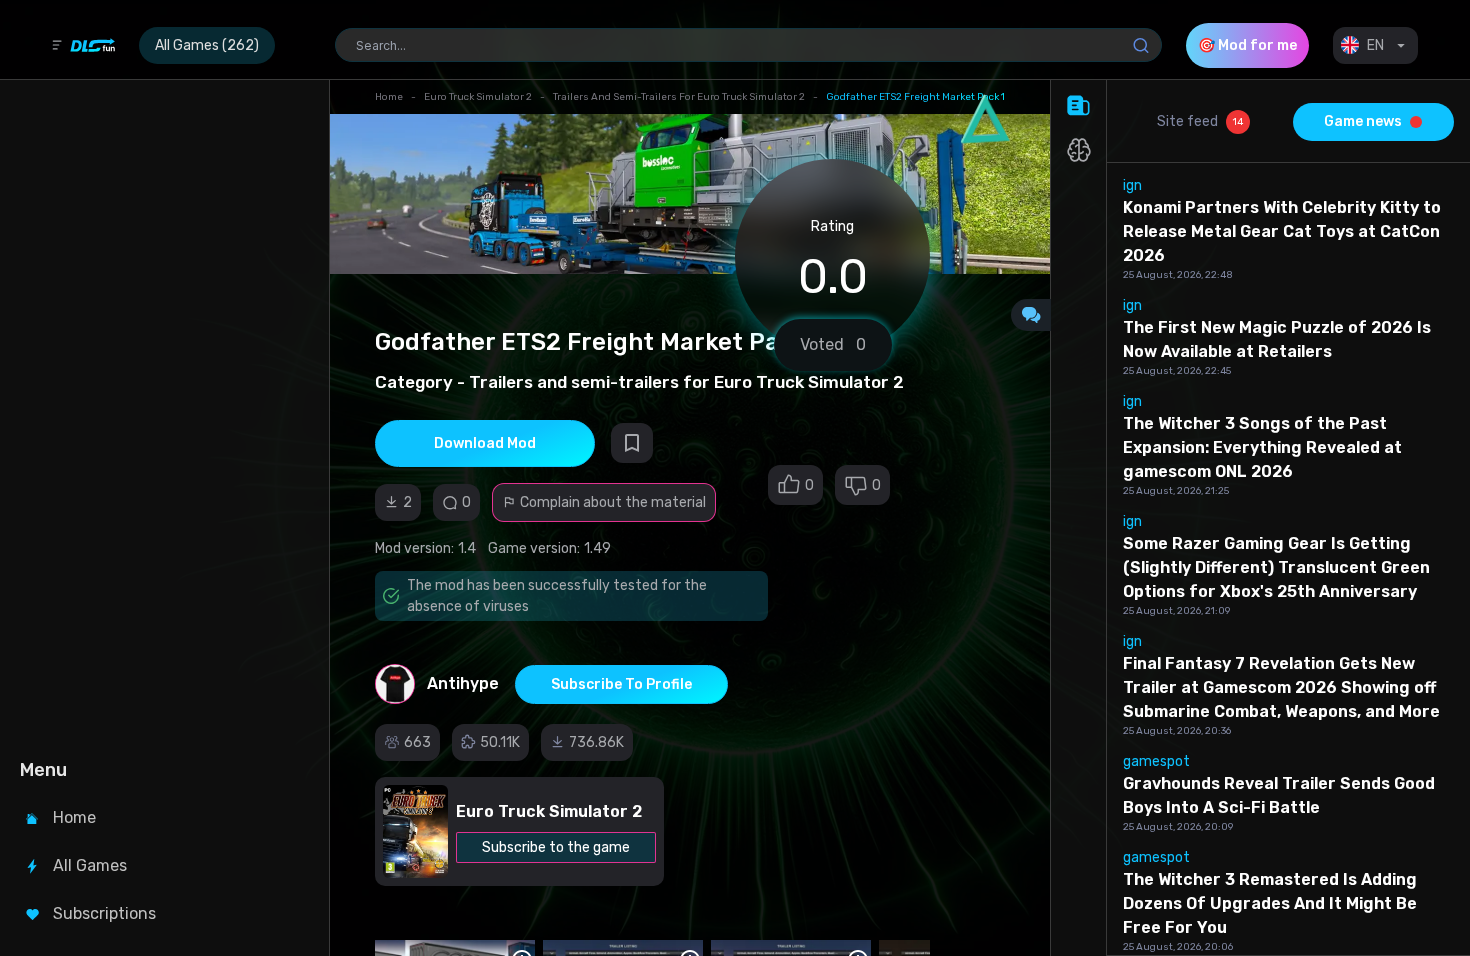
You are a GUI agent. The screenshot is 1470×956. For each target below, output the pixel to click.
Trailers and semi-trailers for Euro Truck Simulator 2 (679, 97)
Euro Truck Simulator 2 (478, 97)
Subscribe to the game (556, 847)
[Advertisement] (162, 416)
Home (389, 97)
